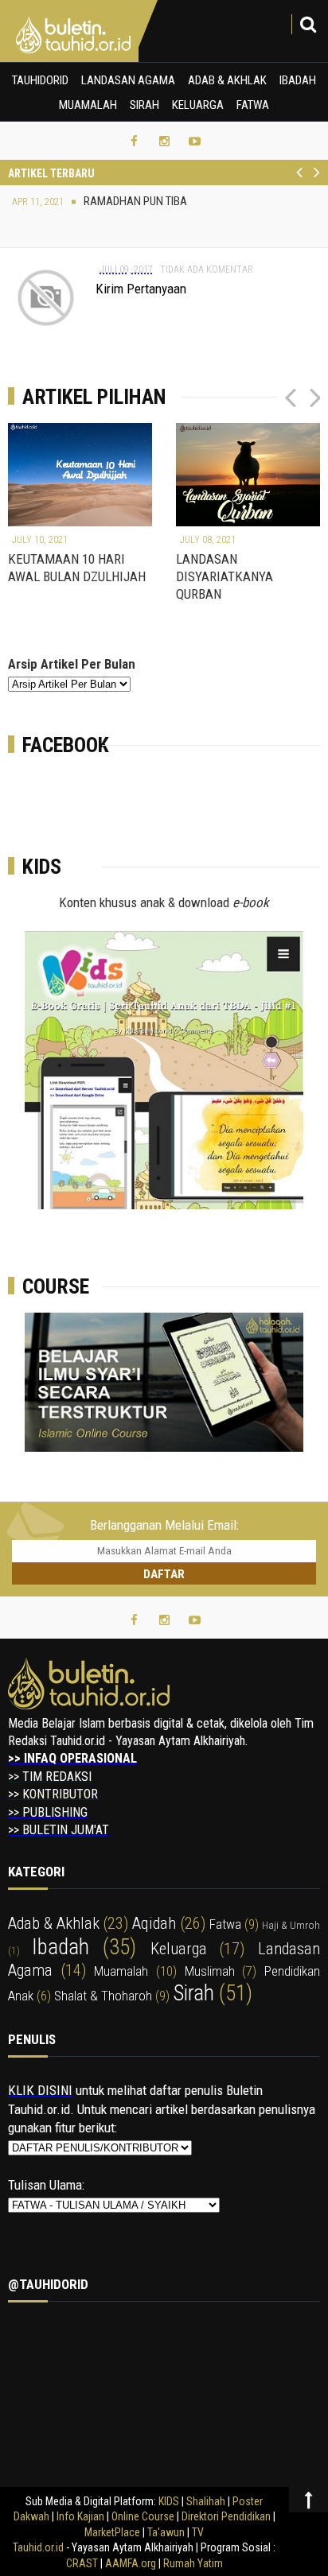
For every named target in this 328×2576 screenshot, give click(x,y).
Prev (300, 181)
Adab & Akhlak (227, 80)
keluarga (179, 1949)
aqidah (154, 1923)
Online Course (143, 2516)
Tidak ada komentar (207, 270)
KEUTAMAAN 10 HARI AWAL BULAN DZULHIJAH (77, 568)
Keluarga (198, 105)
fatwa (225, 1924)
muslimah (210, 1971)
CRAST (83, 2563)
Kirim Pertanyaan (141, 289)
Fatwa (253, 105)
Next (316, 181)
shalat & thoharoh (103, 1996)
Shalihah (206, 2501)
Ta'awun (166, 2532)
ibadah (61, 1947)
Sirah (144, 105)
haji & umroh (291, 1925)
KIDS (169, 2501)
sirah (193, 1993)
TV (198, 2532)
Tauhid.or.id (38, 2547)
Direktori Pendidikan (226, 2516)
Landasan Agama (128, 80)
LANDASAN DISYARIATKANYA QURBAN (225, 576)
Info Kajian (80, 2516)
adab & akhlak (54, 1923)
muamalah (121, 1971)
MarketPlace (112, 2532)
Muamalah (88, 105)
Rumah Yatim (193, 2563)
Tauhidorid (40, 80)
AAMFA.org (131, 2563)
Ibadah (298, 80)
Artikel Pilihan (94, 397)
